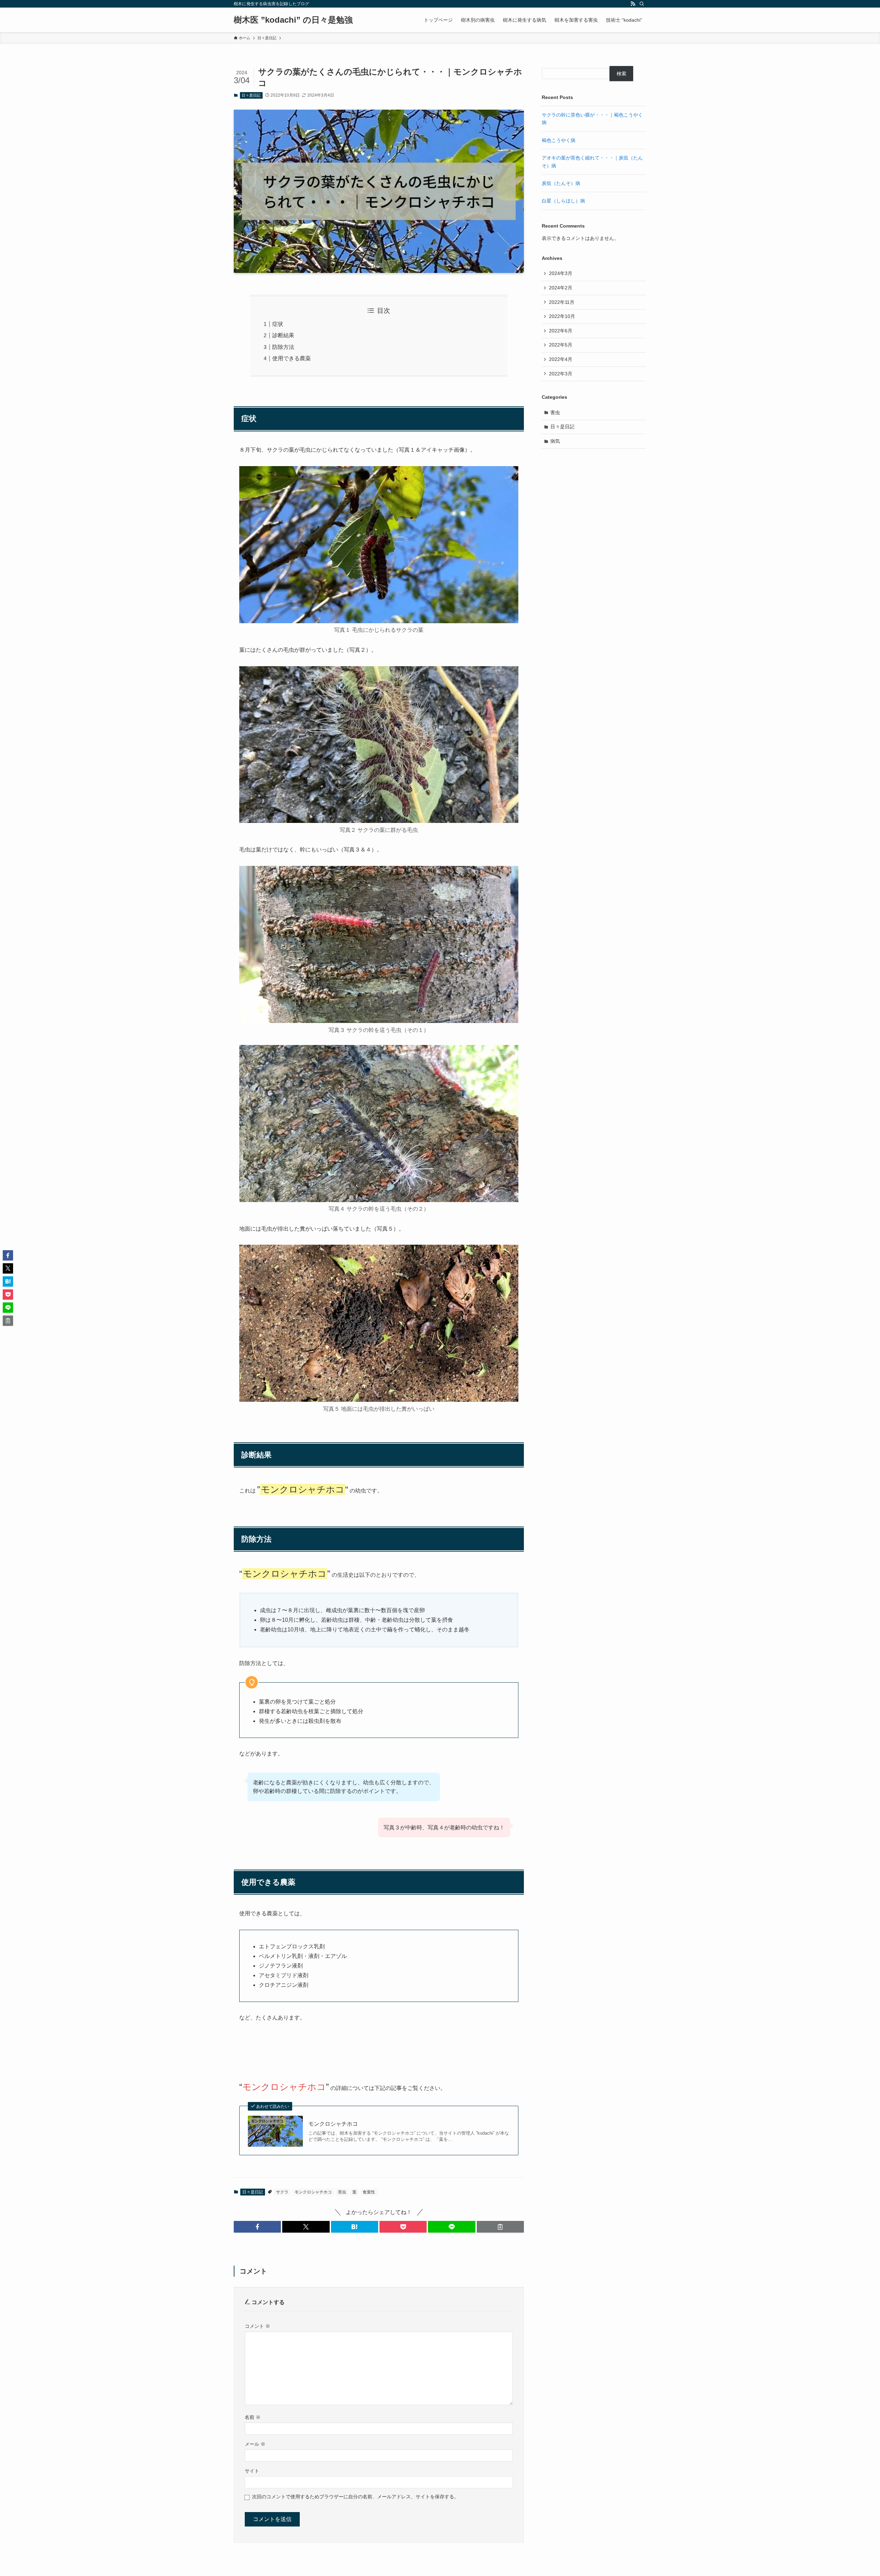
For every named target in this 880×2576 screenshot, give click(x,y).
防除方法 (283, 347)
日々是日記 (251, 95)
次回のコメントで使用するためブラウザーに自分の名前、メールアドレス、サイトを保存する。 (355, 2497)
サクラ (282, 2192)
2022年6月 (561, 331)
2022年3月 (561, 374)
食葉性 (369, 2192)
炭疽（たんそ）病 (561, 183)
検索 (621, 74)
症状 (278, 324)
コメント (257, 2326)
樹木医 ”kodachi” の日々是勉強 (293, 20)
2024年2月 (561, 288)
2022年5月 (561, 345)
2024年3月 (561, 273)
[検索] (642, 4)
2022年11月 (562, 302)
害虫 (342, 2192)
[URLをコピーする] (500, 2227)
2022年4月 (561, 359)
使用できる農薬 (291, 358)
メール (255, 2444)
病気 (555, 441)
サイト (252, 2471)
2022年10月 (562, 316)
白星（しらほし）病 (563, 201)
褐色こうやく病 (559, 140)
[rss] (633, 4)
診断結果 (283, 335)
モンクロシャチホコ (333, 2124)
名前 (253, 2417)
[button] (257, 2227)
